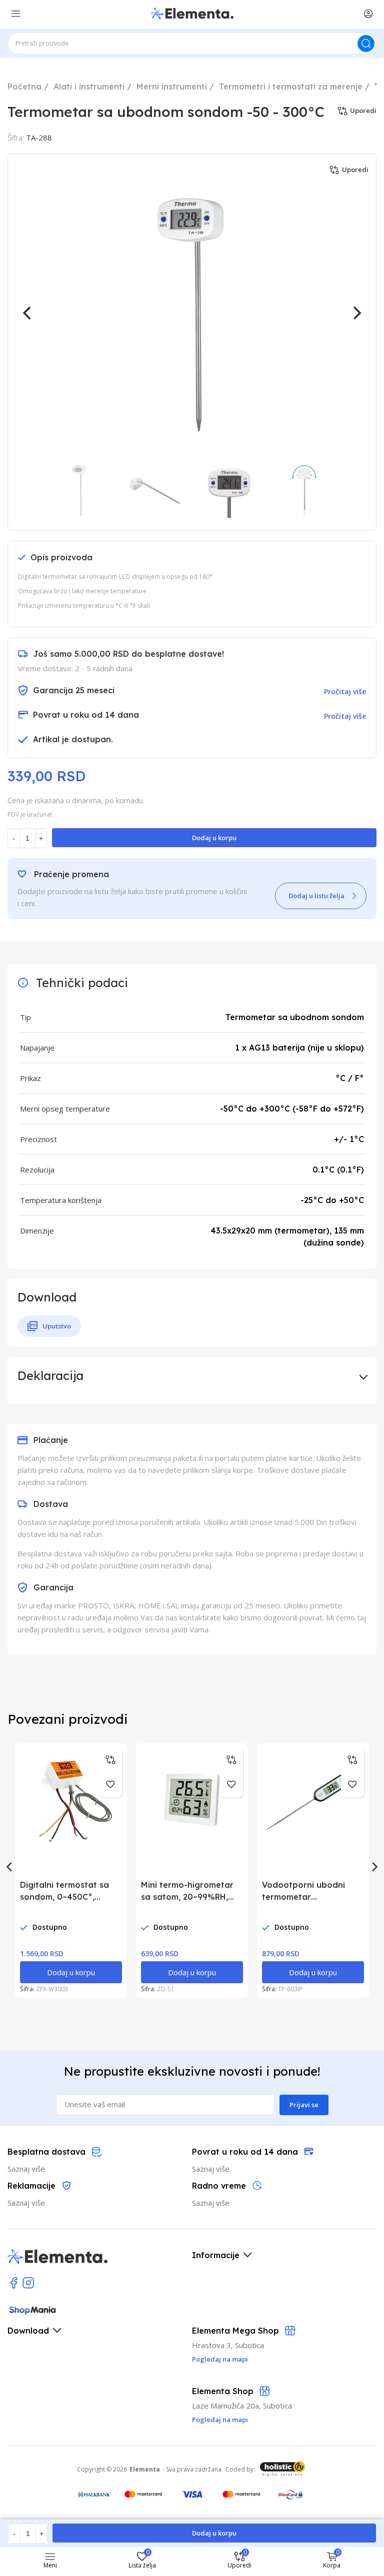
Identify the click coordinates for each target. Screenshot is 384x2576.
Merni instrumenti (172, 86)
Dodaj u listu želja (316, 896)
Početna (24, 86)
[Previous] (28, 313)
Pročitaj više (345, 691)
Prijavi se (304, 2105)
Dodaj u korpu (214, 838)
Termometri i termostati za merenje (291, 86)
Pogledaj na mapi (220, 2420)
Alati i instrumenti (89, 86)
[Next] (356, 313)
